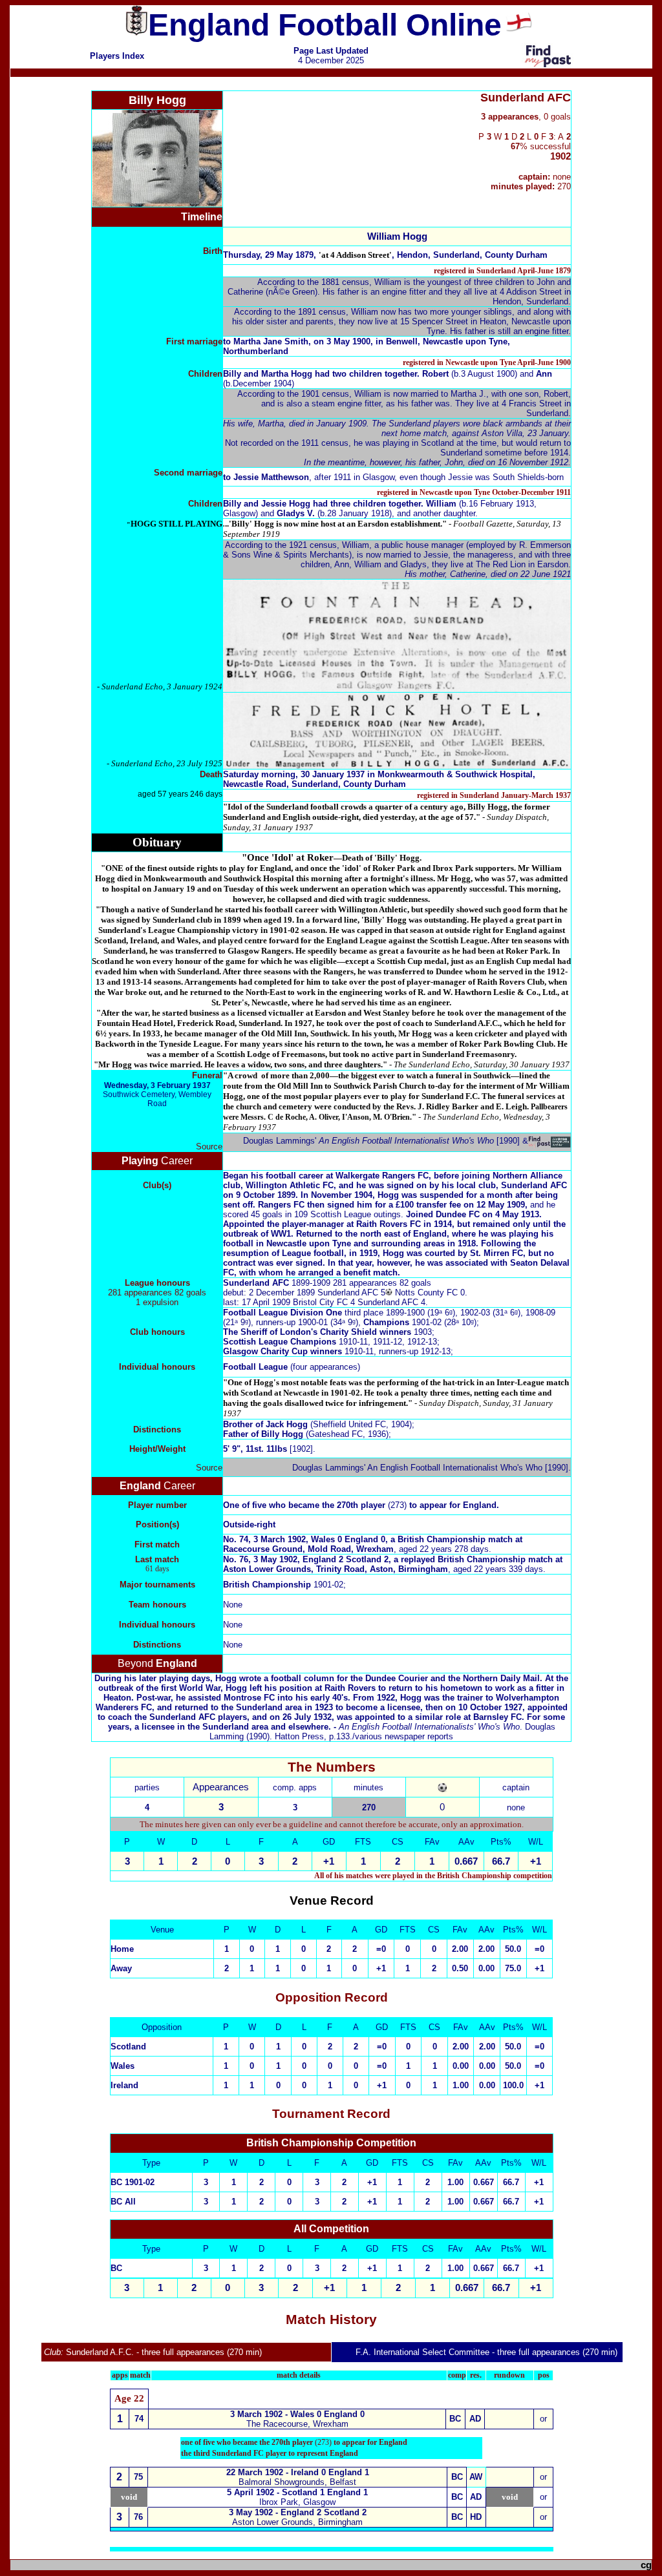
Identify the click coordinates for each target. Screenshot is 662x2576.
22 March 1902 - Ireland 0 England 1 (298, 2472)
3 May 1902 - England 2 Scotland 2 (298, 2512)
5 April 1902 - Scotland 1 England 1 (297, 2492)
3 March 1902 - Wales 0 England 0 (297, 2414)
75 (138, 2477)
